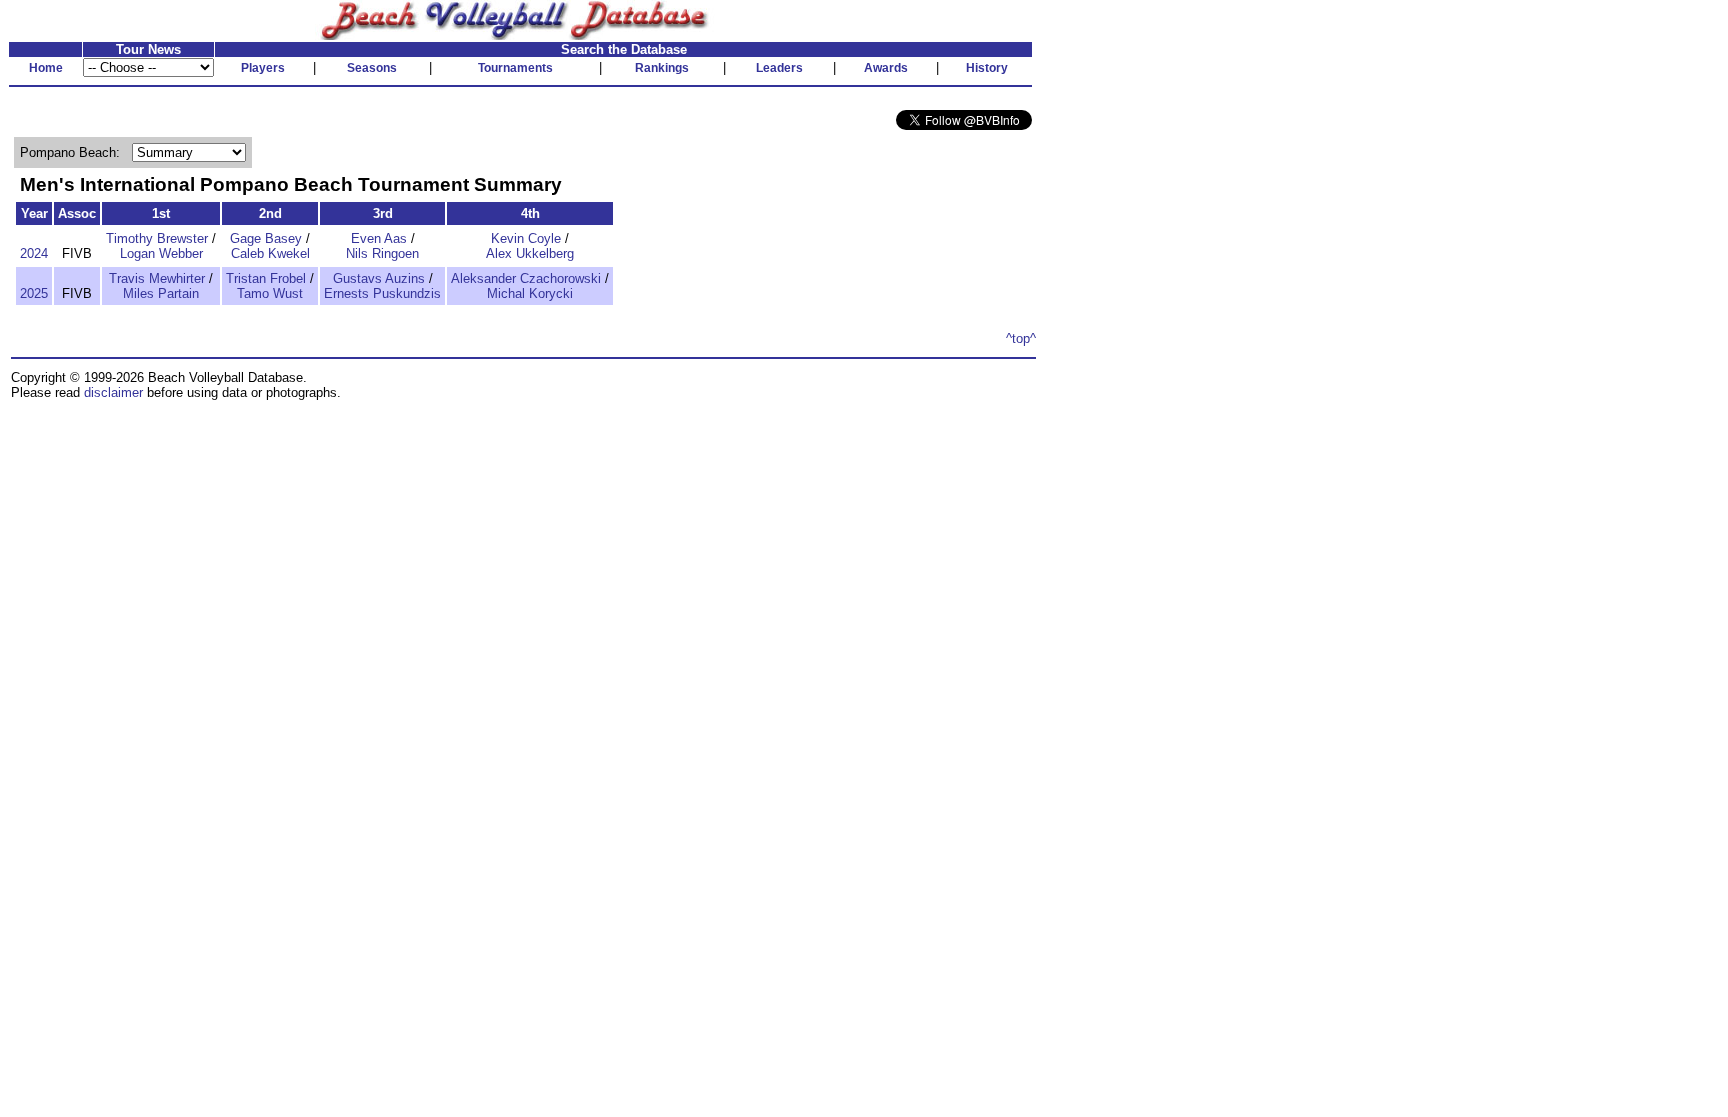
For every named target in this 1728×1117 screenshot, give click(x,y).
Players (263, 68)
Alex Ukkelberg (530, 253)
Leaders (779, 68)
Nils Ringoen (382, 253)
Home (46, 68)
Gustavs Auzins (379, 278)
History (987, 68)
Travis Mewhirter (157, 278)
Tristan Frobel (266, 278)
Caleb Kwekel (270, 253)
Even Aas (379, 238)
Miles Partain (161, 293)
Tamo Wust (270, 293)
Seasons (372, 68)
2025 (34, 293)
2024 (34, 253)
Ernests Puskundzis (382, 293)
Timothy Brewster (157, 238)
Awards (886, 68)
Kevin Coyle (526, 238)
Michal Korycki (530, 293)
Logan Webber (161, 253)
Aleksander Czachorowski (526, 278)
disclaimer (113, 392)
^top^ (1021, 338)
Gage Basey (266, 238)
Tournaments (515, 68)
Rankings (662, 68)
